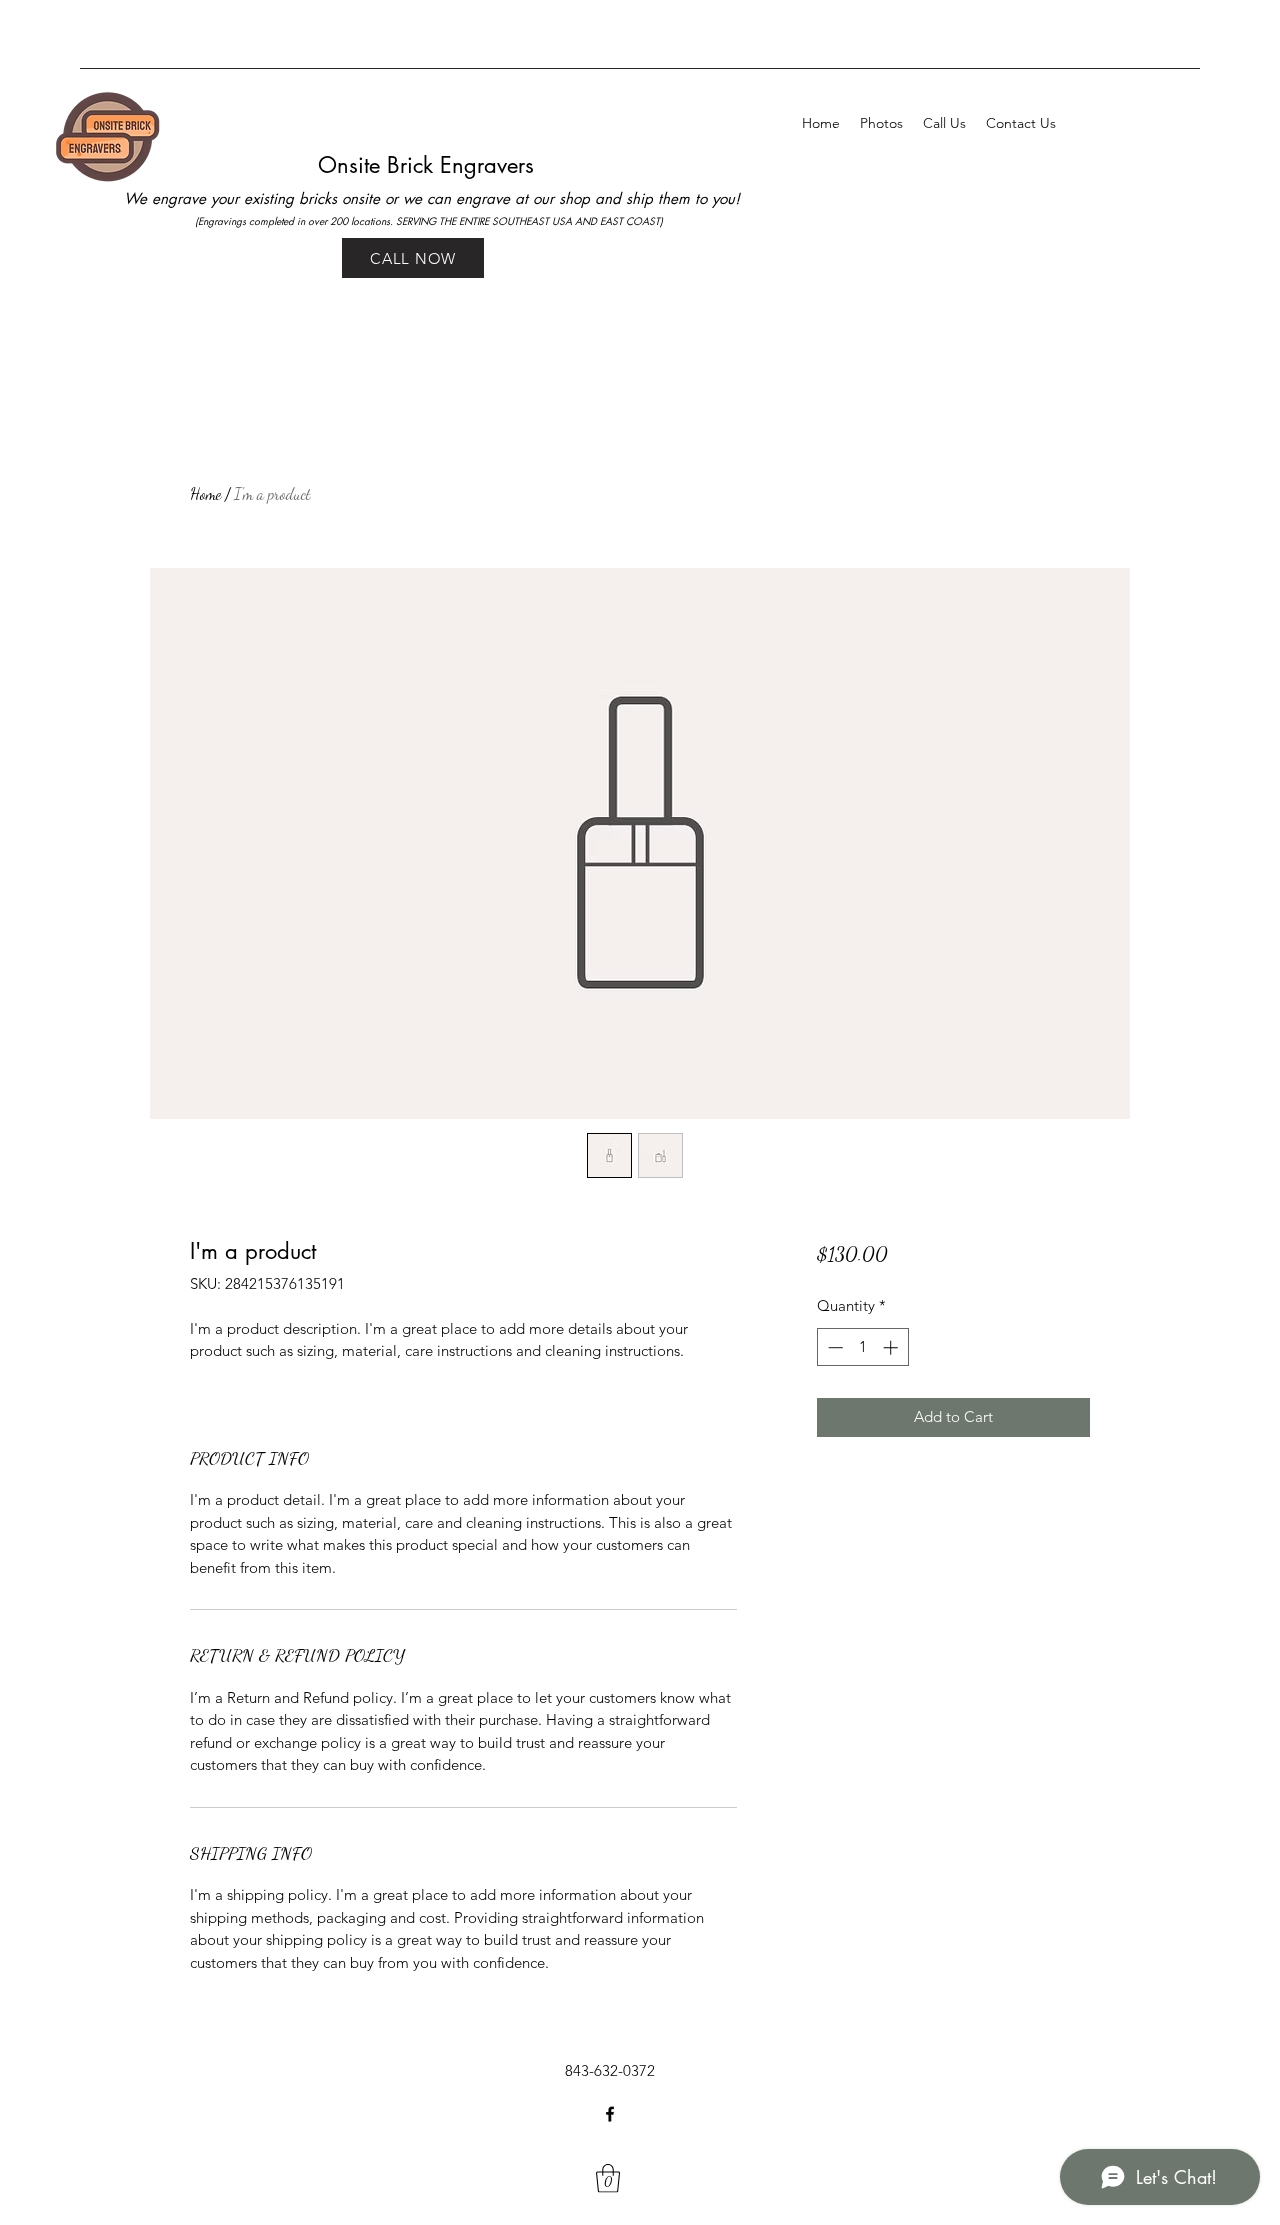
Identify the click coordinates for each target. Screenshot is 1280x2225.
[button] (608, 2178)
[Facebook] (610, 2114)
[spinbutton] (862, 1347)
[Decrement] (833, 1347)
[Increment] (892, 1347)
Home (205, 493)
